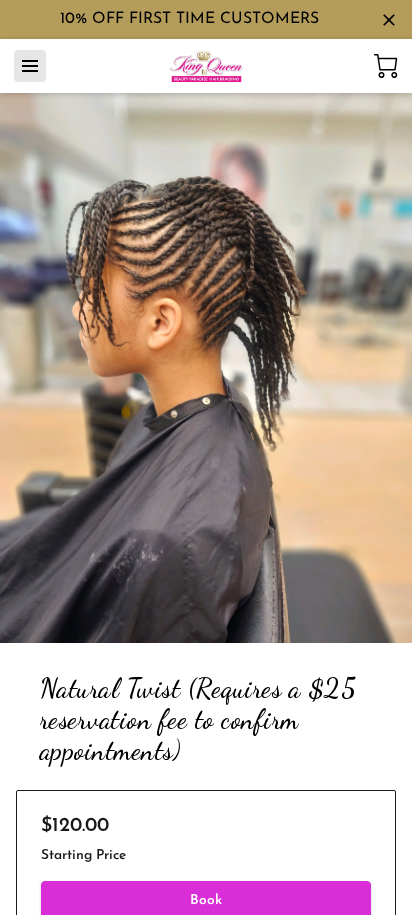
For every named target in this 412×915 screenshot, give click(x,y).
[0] (386, 66)
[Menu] (30, 66)
